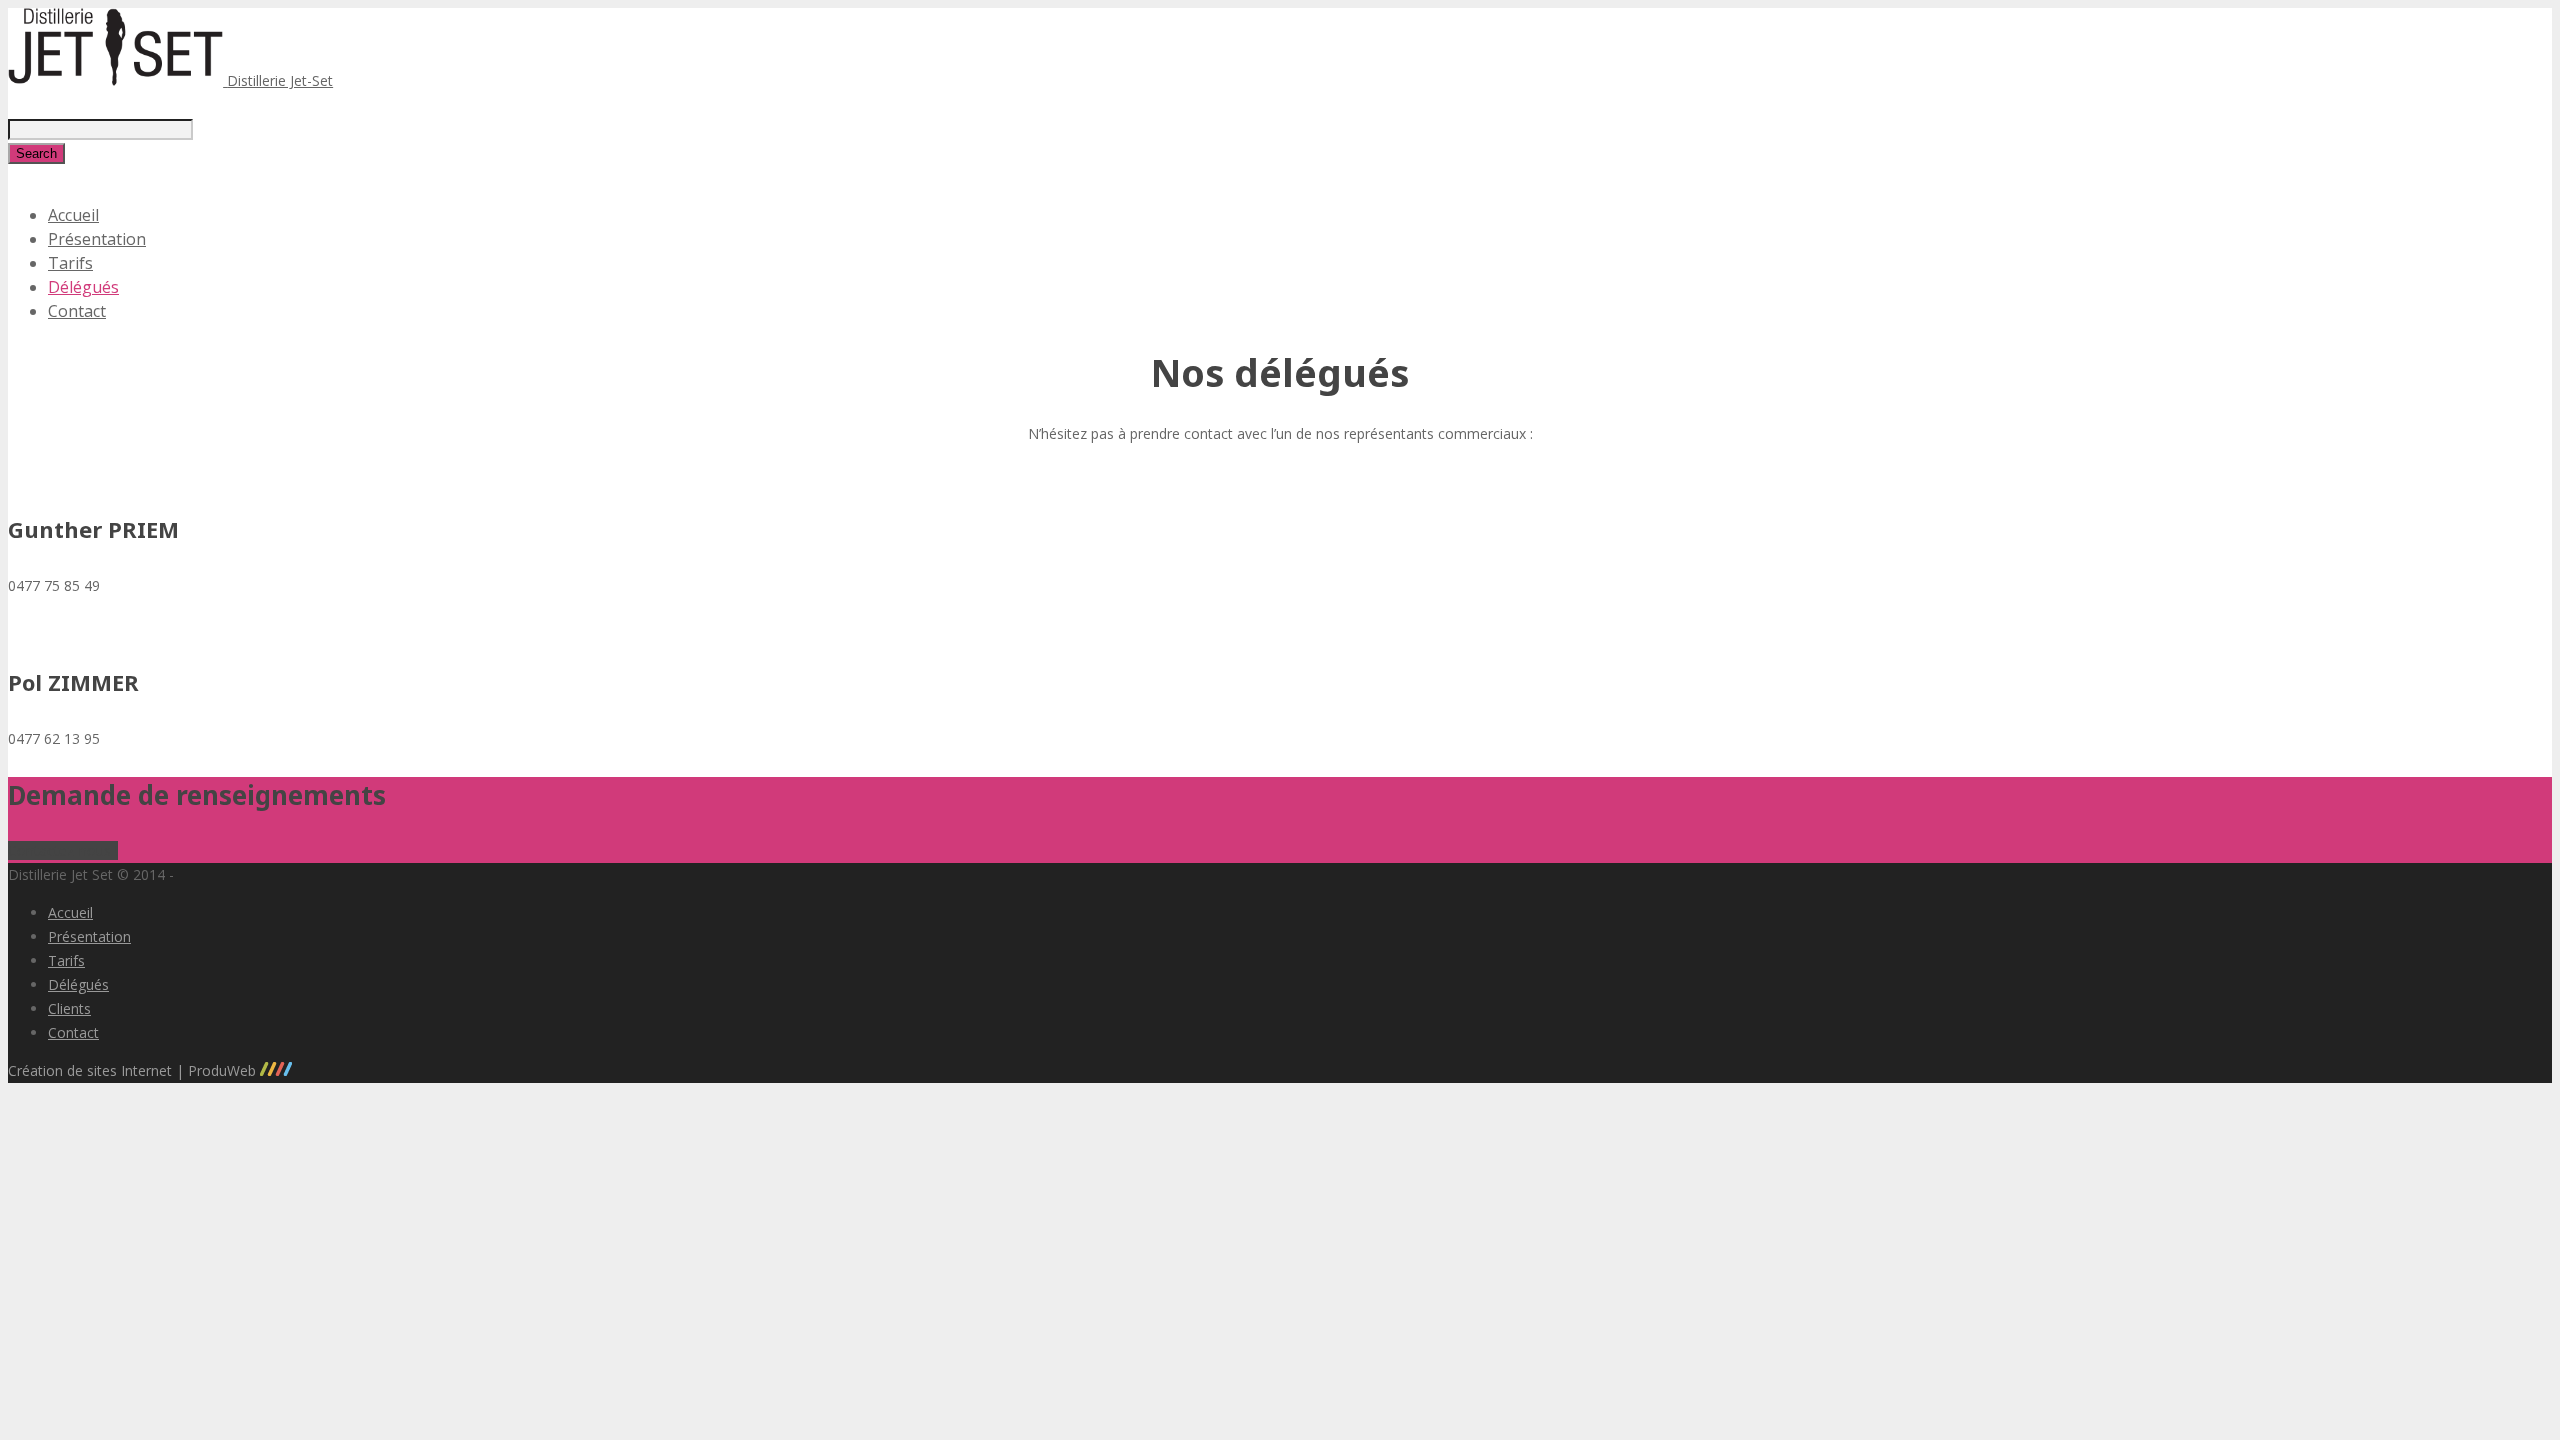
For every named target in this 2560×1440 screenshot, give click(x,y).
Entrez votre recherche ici (90, 104)
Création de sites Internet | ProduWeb (134, 1070)
